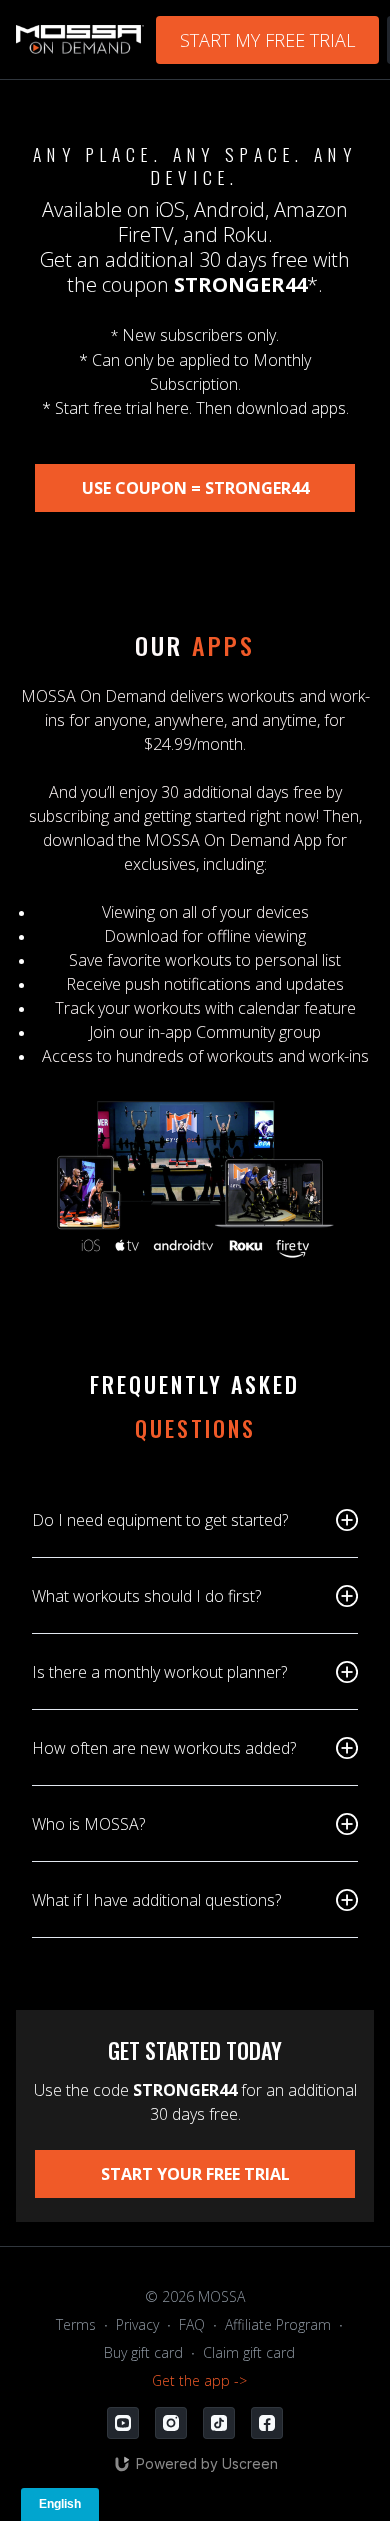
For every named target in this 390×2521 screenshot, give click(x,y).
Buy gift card (143, 2352)
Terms (76, 2324)
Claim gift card (249, 2352)
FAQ (192, 2324)
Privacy (137, 2324)
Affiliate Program (278, 2324)
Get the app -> (199, 2380)
